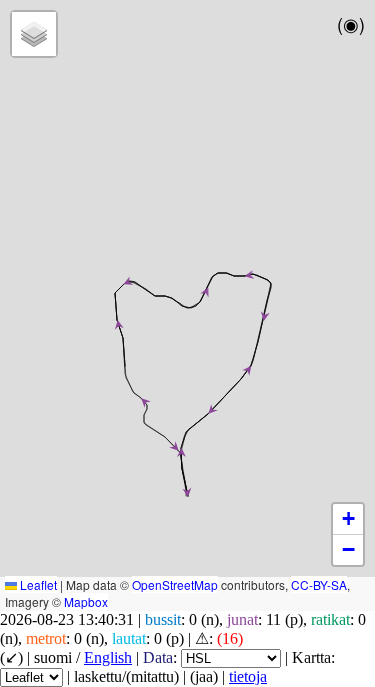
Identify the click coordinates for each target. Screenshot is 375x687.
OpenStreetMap (175, 584)
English (108, 657)
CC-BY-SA (319, 584)
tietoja (248, 676)
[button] (248, 275)
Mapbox (86, 601)
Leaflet (37, 584)
